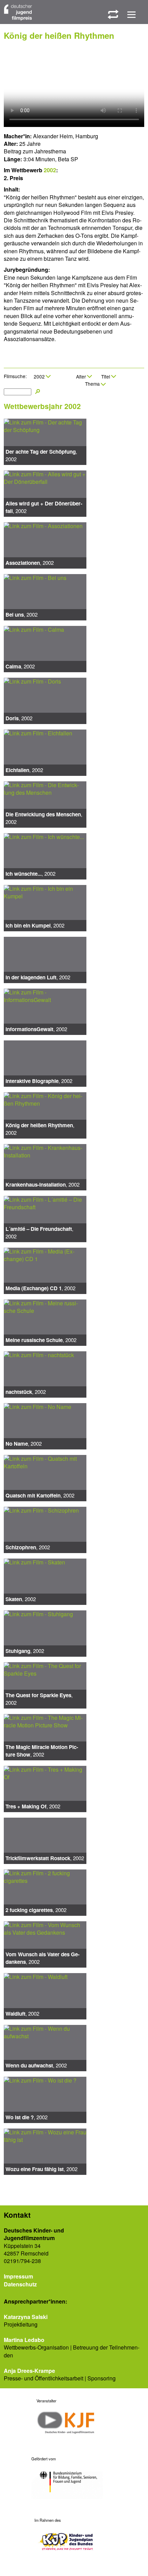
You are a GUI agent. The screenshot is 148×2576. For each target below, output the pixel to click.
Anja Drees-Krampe (29, 2371)
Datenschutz (20, 2284)
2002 (50, 170)
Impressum (18, 2276)
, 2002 (41, 455)
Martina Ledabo (24, 2340)
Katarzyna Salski (26, 2317)
